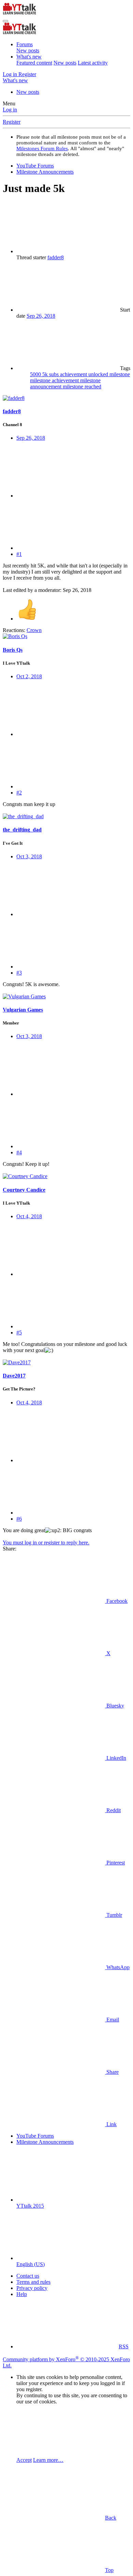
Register (12, 122)
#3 (19, 973)
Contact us (28, 2276)
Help (22, 2294)
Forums (25, 44)
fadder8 (56, 257)
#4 (19, 1152)
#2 (19, 793)
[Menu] (5, 21)
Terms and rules (33, 2282)
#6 (19, 1519)
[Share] (68, 496)
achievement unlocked (85, 374)
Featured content (34, 63)
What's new (29, 57)
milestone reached (82, 387)
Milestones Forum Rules (42, 148)
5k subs (51, 374)
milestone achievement (55, 380)
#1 (19, 554)
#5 (19, 1333)
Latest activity (93, 63)
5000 (36, 374)
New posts (28, 50)
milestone (120, 374)
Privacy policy (32, 2288)
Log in (10, 110)
